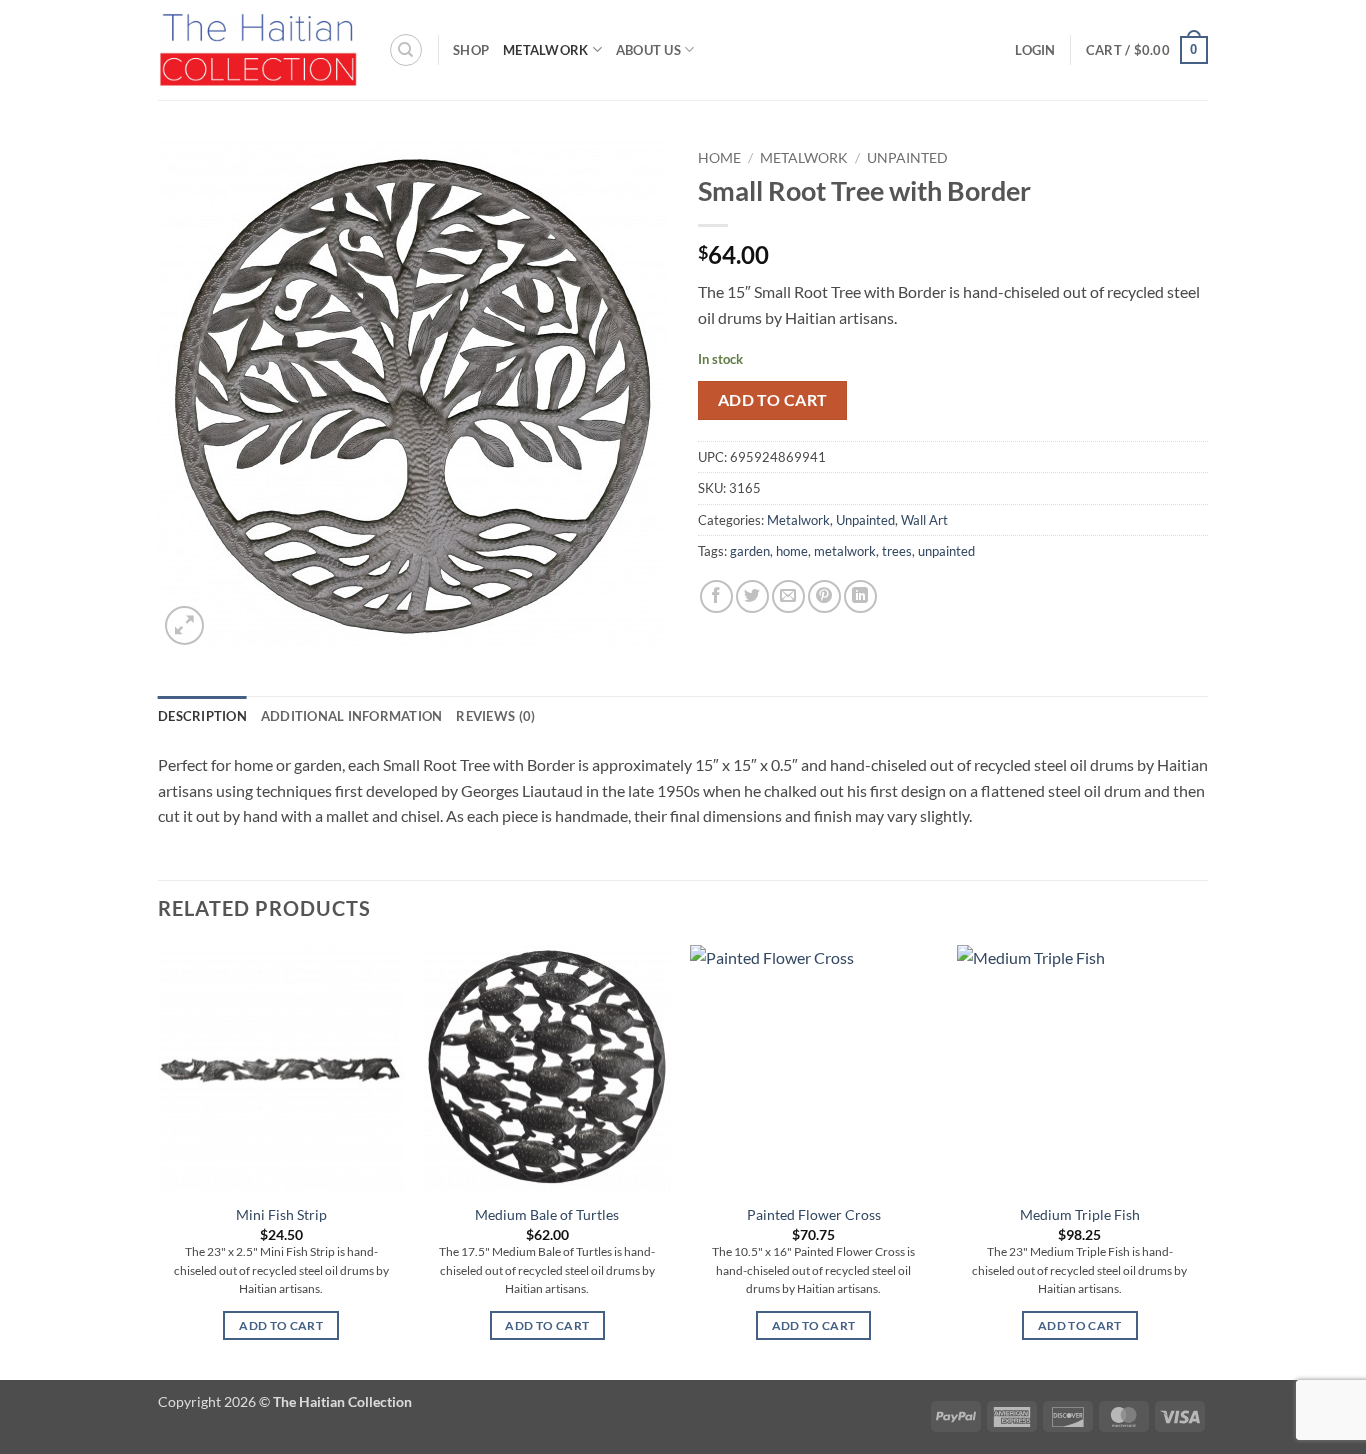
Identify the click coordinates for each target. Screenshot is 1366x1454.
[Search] (406, 50)
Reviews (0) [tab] (495, 716)
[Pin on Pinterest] (824, 596)
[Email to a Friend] (788, 596)
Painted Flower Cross (814, 1214)
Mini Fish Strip (281, 1214)
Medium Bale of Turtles (547, 1214)
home (792, 551)
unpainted (946, 551)
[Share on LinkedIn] (860, 596)
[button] (1035, 50)
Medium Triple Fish (1080, 1214)
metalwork (845, 551)
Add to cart (773, 400)
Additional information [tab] (352, 716)
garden (750, 551)
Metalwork (545, 50)
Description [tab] (202, 716)
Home (719, 158)
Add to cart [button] (281, 1325)
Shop (471, 50)
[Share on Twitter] (752, 596)
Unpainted (907, 158)
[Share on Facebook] (716, 596)
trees (897, 551)
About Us (648, 50)
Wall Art (924, 520)
